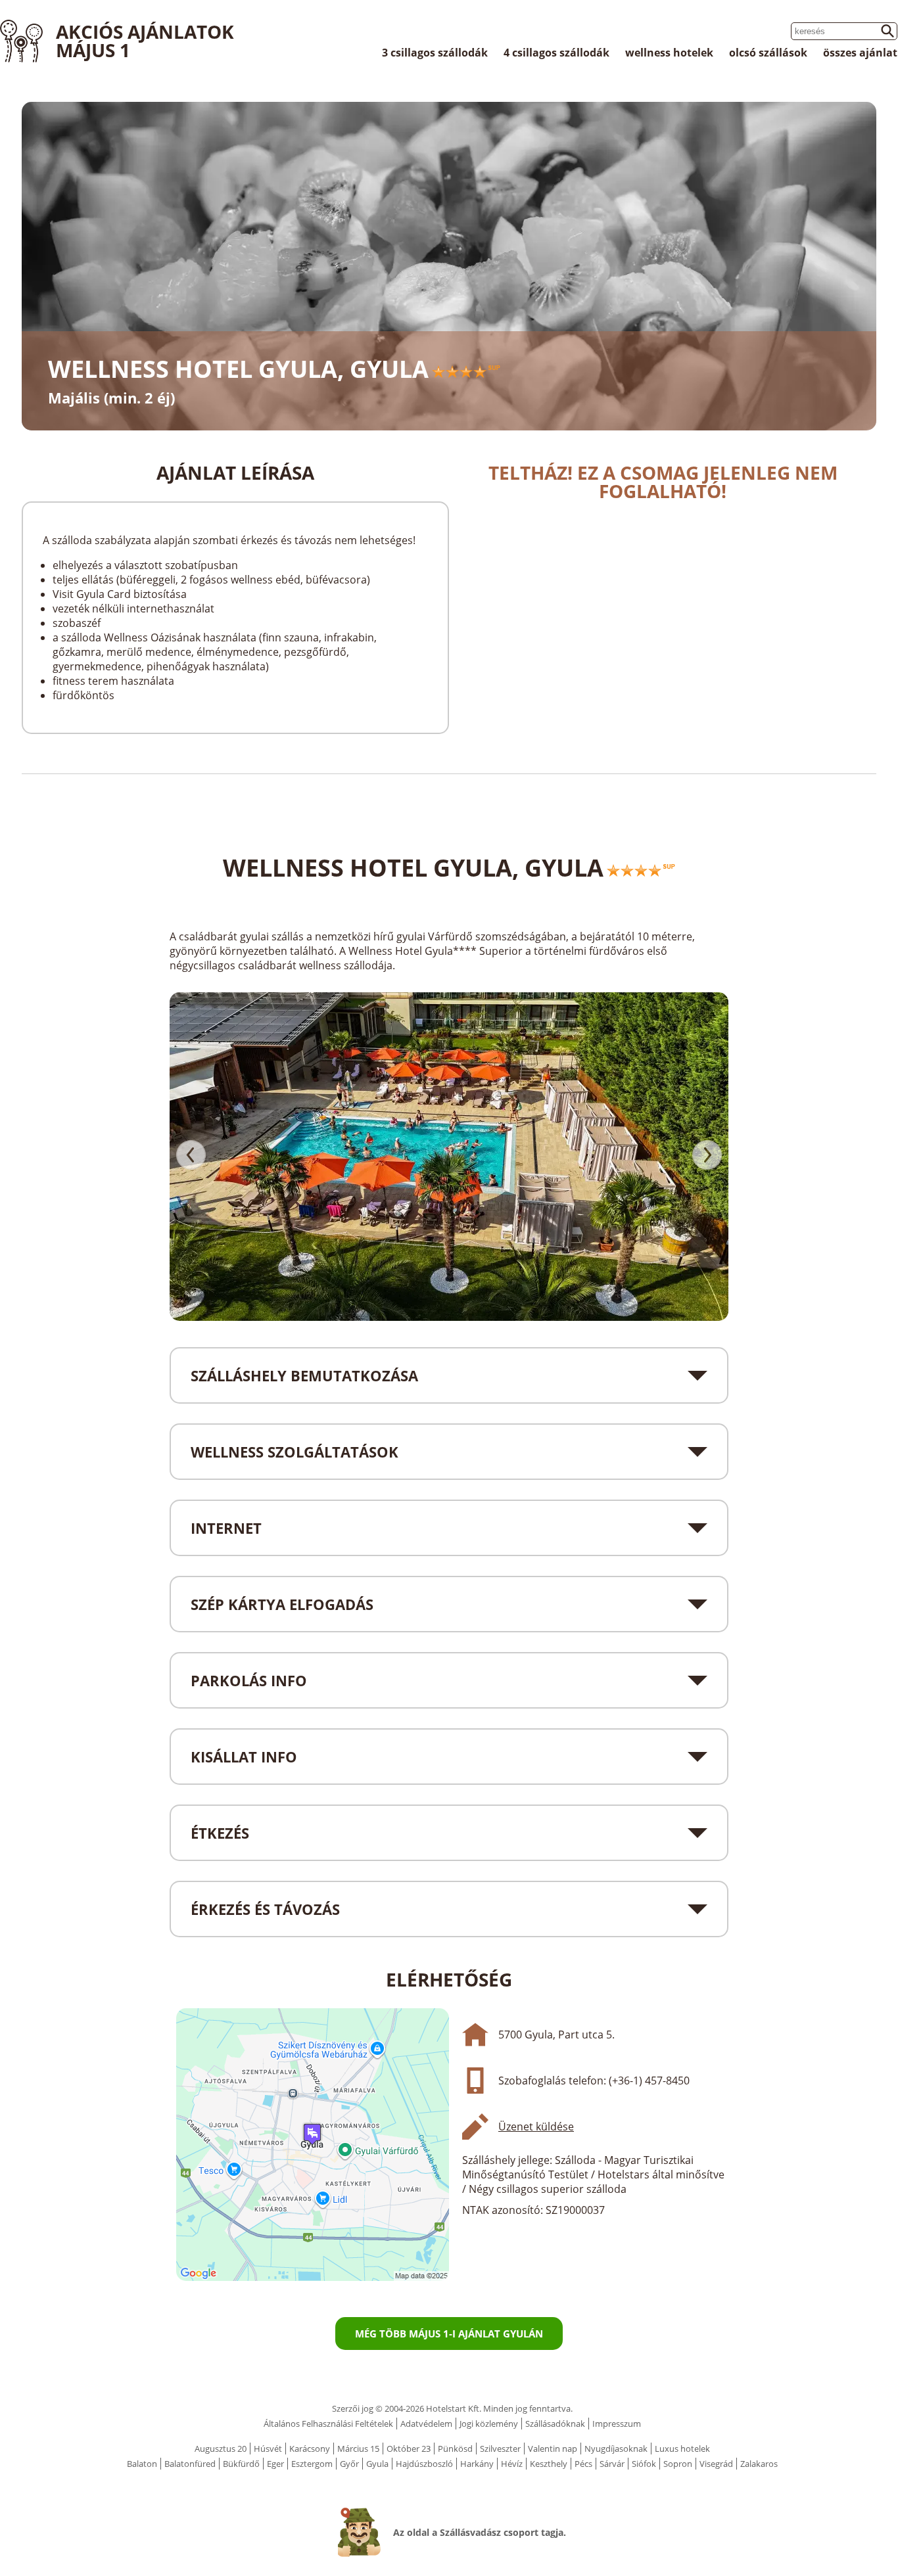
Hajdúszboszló (424, 2464)
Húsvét (268, 2449)
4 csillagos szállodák (556, 53)
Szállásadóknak (555, 2424)
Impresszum (617, 2424)
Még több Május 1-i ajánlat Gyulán (449, 2334)
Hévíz (512, 2464)
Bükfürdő (241, 2464)
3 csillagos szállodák (435, 53)
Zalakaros (759, 2464)
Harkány (477, 2464)
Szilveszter (500, 2449)
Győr (349, 2464)
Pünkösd (455, 2449)
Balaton (142, 2464)
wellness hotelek (669, 53)
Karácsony (310, 2449)
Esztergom (312, 2464)
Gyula (377, 2464)
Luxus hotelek (682, 2449)
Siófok (644, 2464)
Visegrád (716, 2464)
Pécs (583, 2464)
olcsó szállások (768, 53)
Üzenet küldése (536, 2127)
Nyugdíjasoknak (616, 2449)
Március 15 (358, 2449)
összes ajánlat (860, 53)
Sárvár (612, 2464)
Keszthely (549, 2464)
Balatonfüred (190, 2464)
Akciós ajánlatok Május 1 (145, 41)
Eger (275, 2464)
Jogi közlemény (489, 2424)
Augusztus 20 (221, 2449)
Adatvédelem (426, 2424)
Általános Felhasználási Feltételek (328, 2424)
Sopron (678, 2464)
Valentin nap (553, 2449)
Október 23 (409, 2449)
